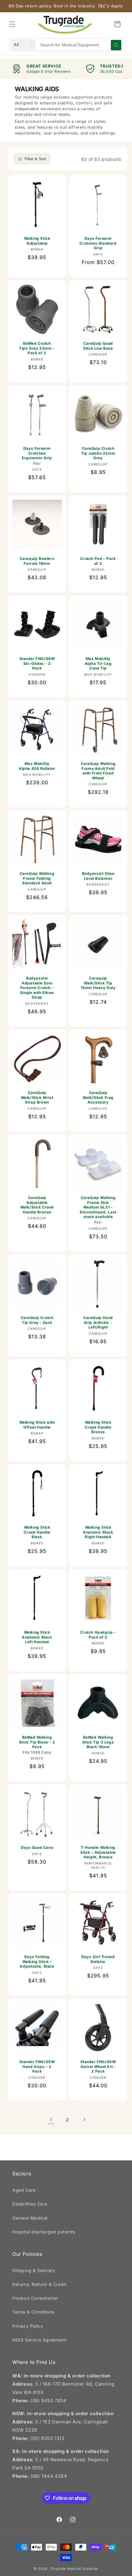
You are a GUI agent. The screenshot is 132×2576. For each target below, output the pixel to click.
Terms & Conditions (33, 2312)
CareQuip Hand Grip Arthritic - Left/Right (98, 1322)
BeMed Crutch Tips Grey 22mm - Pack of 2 (37, 348)
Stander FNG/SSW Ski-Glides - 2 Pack (37, 663)
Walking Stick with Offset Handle (37, 1425)
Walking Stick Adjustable (37, 241)
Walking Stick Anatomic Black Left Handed (37, 1637)
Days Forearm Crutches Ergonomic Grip (37, 456)
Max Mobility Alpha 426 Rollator (37, 766)
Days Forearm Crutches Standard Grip (98, 243)
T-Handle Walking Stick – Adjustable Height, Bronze (98, 1852)
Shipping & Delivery (34, 2270)
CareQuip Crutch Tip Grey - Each (37, 1320)
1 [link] (51, 2120)
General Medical (30, 2218)
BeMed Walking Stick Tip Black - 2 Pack (37, 1745)
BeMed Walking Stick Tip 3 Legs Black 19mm (98, 1742)
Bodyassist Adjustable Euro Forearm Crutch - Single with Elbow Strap (37, 988)
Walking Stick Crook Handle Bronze (98, 1427)
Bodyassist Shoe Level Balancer (98, 876)
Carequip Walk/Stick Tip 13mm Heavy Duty (98, 983)
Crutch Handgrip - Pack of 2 (98, 1635)
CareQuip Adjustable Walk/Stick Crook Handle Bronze (37, 1205)
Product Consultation (35, 2298)
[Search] (116, 45)
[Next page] (84, 2120)
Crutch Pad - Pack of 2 (98, 561)
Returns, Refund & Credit (39, 2284)
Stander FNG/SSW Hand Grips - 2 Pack (37, 2066)
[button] (12, 24)
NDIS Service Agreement (39, 2340)
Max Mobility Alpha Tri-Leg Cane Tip (98, 663)
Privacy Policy (28, 2326)
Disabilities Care (30, 2204)
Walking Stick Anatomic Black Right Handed (98, 1532)
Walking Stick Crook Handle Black (37, 1532)
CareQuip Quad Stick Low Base (98, 346)
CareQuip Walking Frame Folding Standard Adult (37, 878)
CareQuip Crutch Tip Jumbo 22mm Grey (98, 453)
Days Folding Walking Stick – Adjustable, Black (37, 1961)
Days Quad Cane (37, 1847)
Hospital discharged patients (44, 2232)
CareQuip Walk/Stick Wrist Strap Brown (37, 1097)
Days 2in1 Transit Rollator (98, 1959)
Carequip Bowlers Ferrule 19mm (37, 561)
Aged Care (24, 2190)
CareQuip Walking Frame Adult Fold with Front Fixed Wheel (98, 771)
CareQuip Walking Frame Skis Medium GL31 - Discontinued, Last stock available (98, 1210)
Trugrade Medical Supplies (74, 2569)
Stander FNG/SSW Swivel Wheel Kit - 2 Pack (98, 2066)
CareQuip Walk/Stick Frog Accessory (98, 1097)
